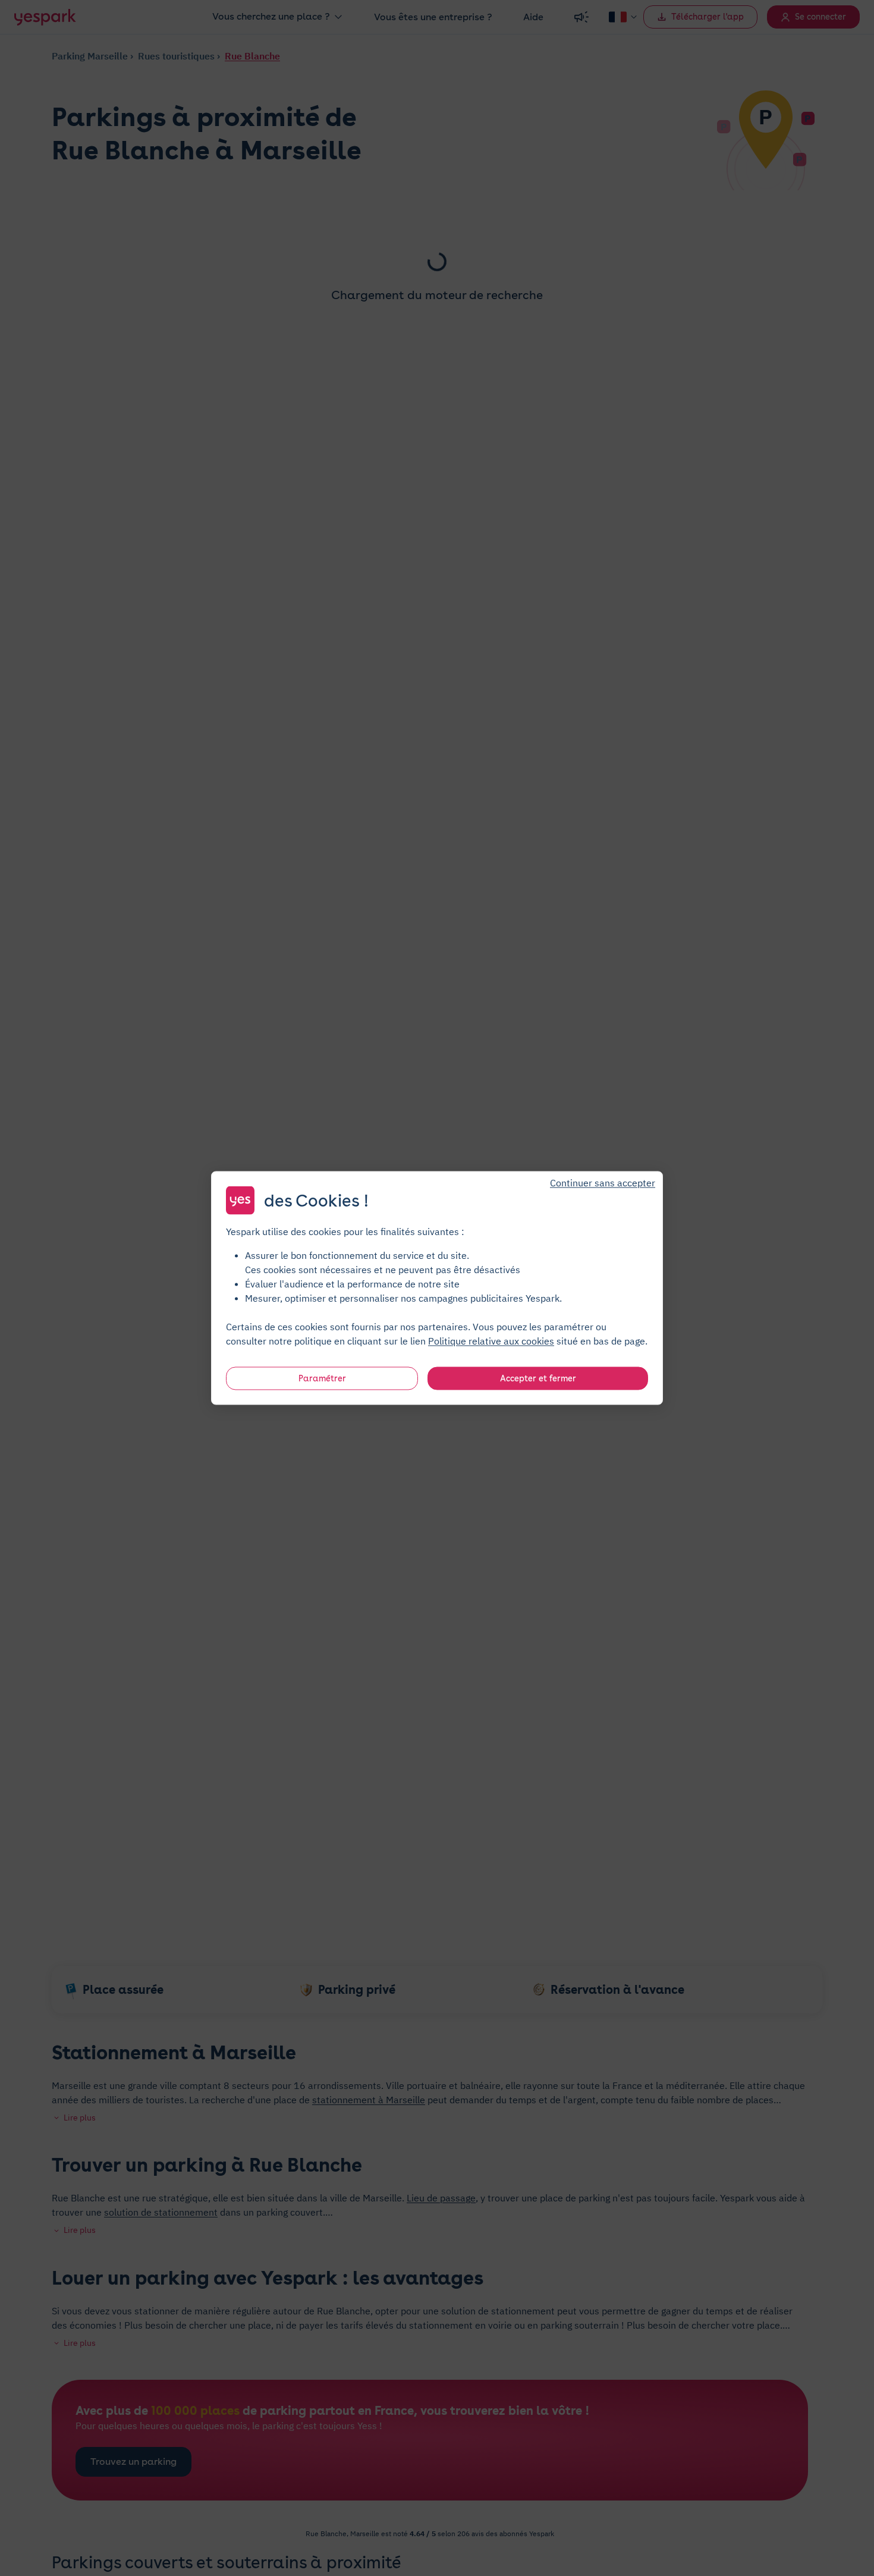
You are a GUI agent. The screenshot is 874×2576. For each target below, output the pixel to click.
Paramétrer (322, 1378)
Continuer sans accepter (603, 1183)
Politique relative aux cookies (491, 1341)
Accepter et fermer (538, 1378)
